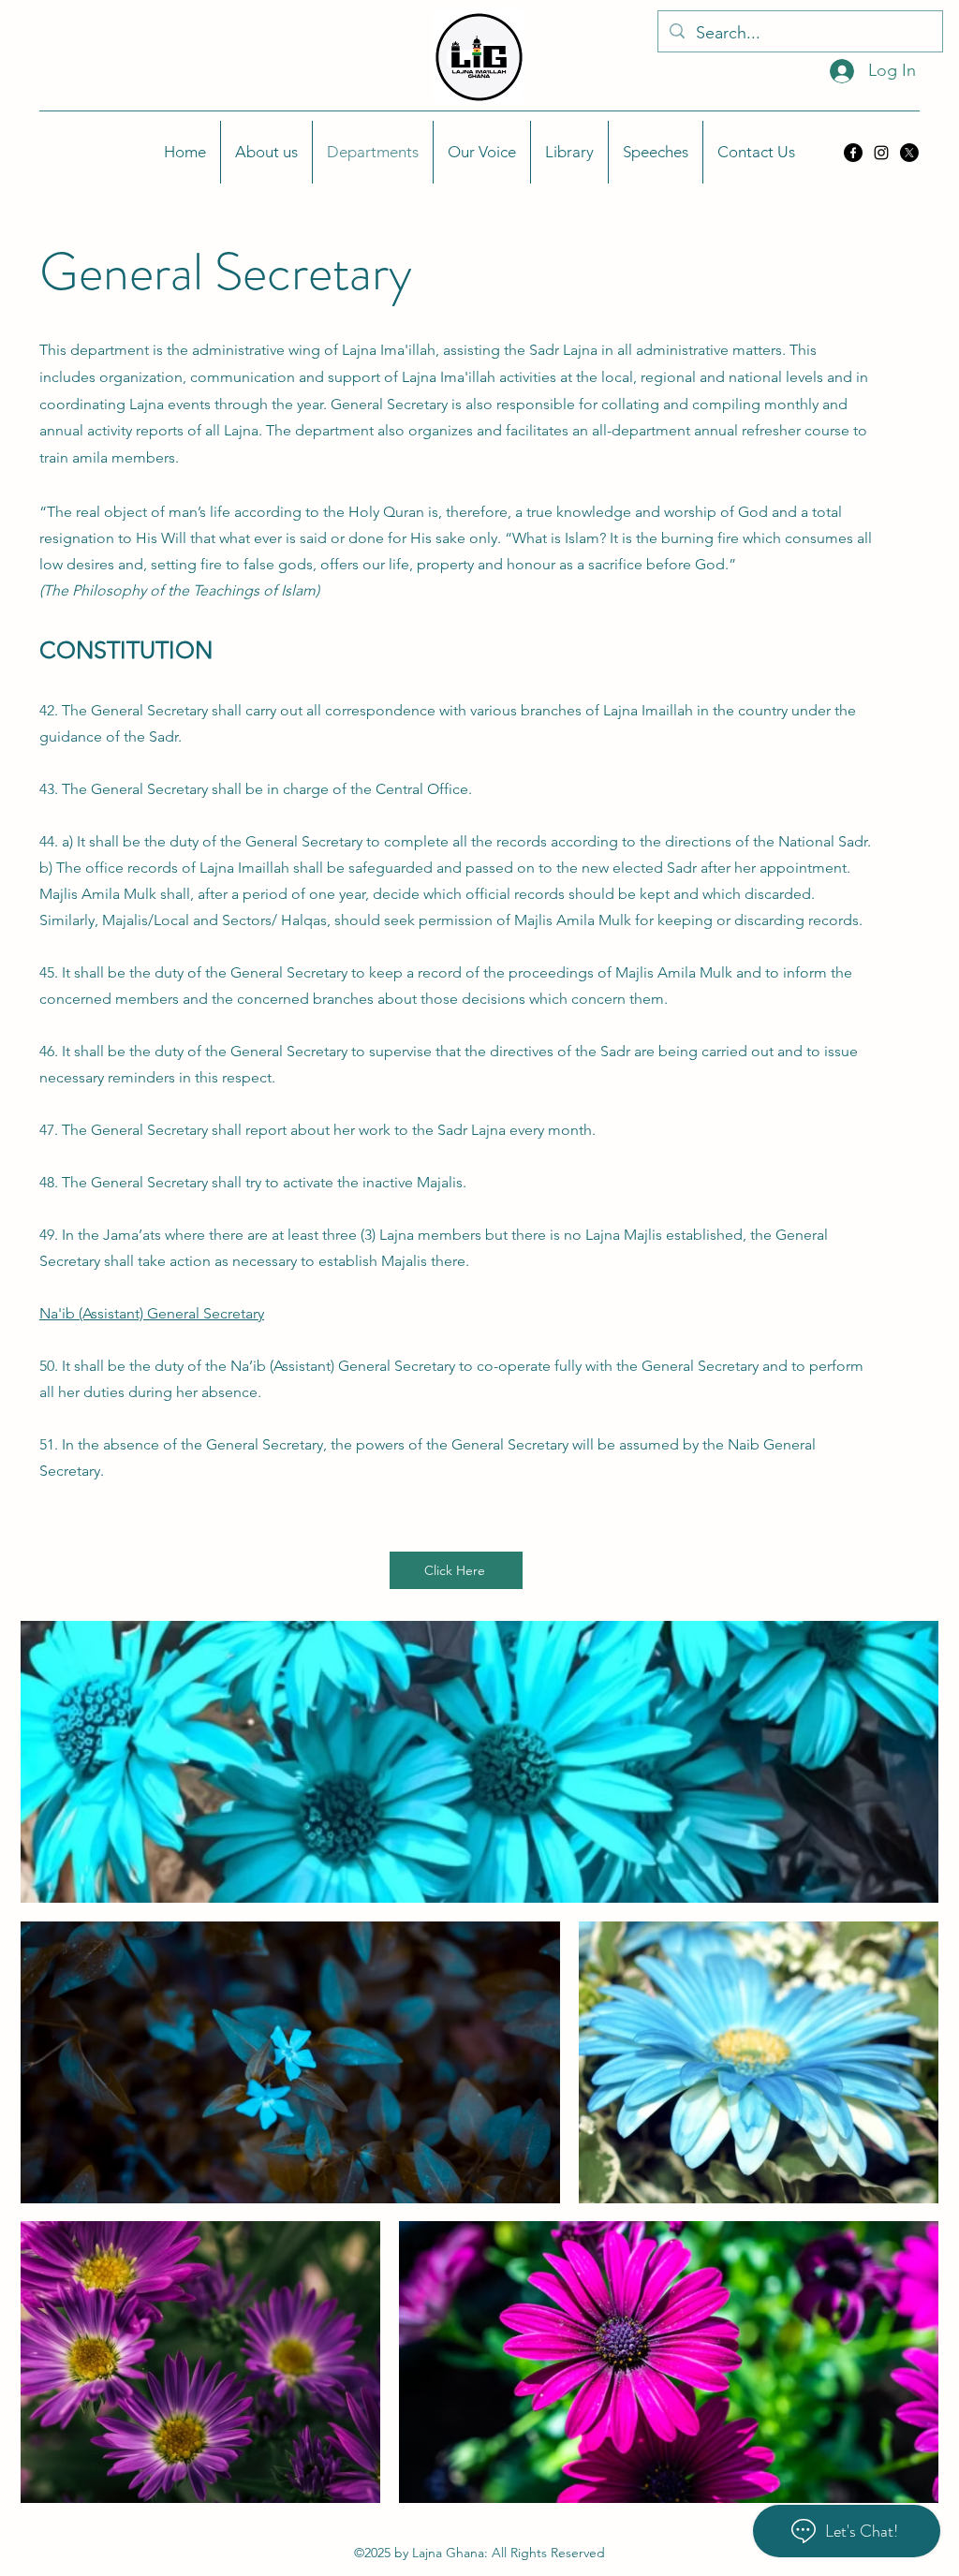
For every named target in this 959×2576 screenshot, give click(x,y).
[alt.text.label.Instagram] (881, 153)
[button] (266, 152)
